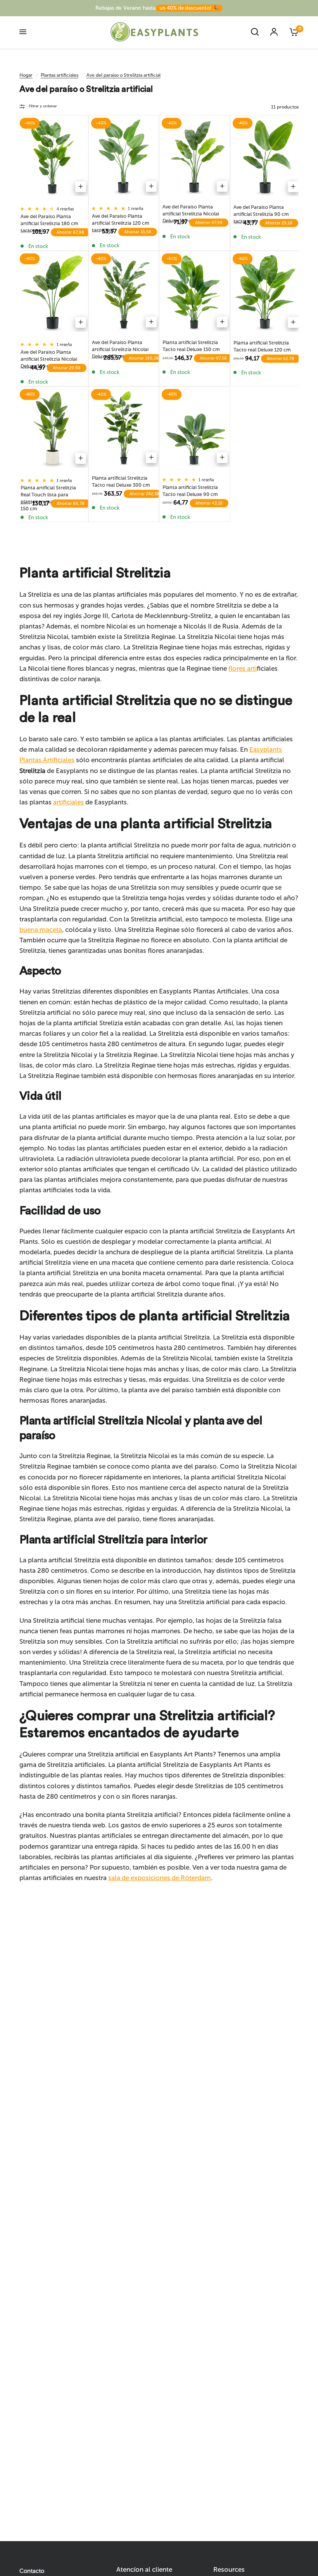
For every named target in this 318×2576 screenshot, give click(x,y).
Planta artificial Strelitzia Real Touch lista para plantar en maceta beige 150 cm (49, 491)
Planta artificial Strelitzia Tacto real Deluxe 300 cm (121, 481)
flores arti (243, 668)
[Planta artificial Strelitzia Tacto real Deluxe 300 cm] (124, 429)
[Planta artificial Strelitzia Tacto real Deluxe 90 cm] (194, 429)
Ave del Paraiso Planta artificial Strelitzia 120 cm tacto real (121, 219)
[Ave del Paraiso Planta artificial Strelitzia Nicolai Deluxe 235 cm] (124, 293)
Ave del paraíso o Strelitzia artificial (124, 75)
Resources (229, 2570)
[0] (291, 32)
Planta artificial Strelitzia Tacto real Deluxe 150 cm (191, 345)
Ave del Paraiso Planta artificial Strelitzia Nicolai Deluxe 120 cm (191, 210)
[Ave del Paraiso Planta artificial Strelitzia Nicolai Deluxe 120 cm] (194, 158)
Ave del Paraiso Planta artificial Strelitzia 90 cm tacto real (261, 210)
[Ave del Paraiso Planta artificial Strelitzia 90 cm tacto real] (266, 158)
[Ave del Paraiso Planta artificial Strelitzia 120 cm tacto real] (124, 158)
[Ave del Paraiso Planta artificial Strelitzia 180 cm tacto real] (53, 158)
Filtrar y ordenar (43, 106)
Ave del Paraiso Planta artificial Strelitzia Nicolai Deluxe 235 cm (120, 345)
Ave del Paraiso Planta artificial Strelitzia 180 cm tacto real (49, 220)
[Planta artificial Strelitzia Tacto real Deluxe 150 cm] (194, 293)
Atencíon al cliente (144, 2570)
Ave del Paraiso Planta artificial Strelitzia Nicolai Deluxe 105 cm (49, 355)
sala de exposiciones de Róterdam (160, 1878)
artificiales (68, 802)
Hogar (26, 75)
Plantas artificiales (60, 75)
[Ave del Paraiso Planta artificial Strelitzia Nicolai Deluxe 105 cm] (53, 293)
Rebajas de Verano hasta (157, 8)
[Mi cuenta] (274, 32)
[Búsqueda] (255, 32)
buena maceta (41, 930)
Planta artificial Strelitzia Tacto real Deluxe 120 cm (262, 346)
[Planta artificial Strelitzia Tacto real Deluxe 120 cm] (266, 293)
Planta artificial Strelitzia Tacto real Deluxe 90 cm (190, 490)
